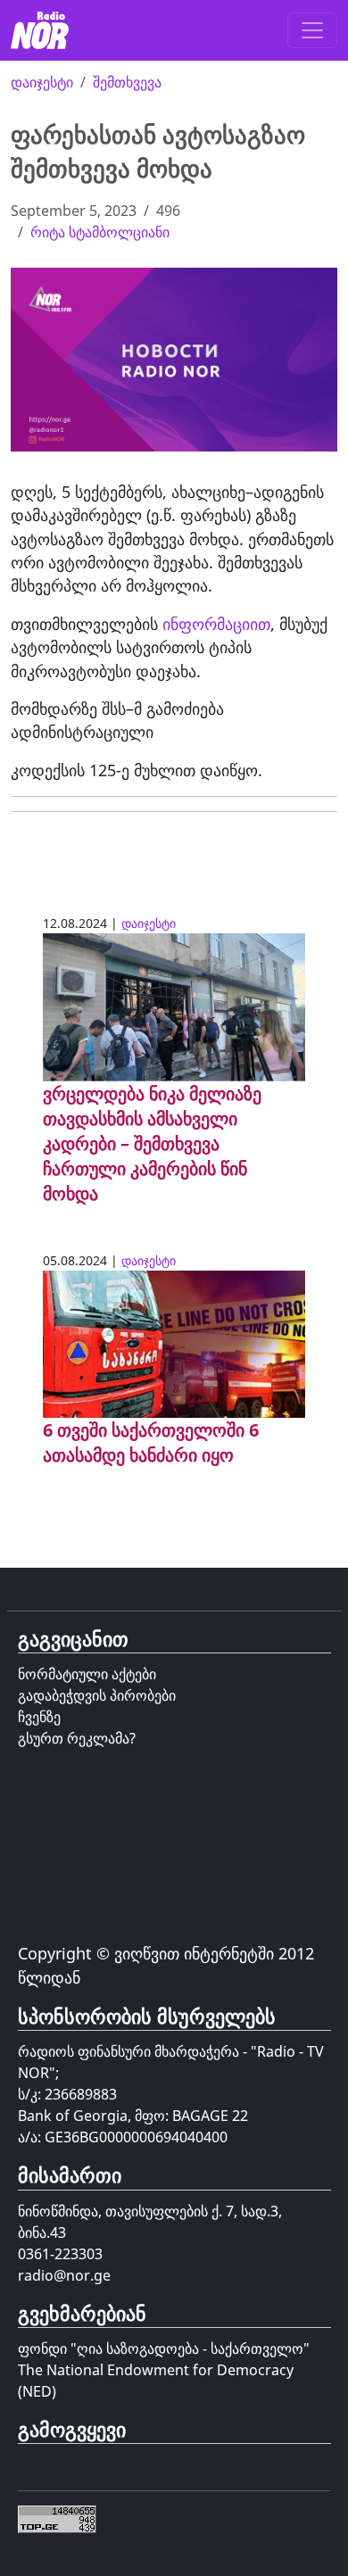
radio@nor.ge (64, 2275)
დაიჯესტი (42, 82)
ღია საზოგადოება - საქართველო (190, 2348)
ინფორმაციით (216, 624)
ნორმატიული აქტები (87, 1674)
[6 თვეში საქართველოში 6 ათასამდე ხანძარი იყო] (174, 1342)
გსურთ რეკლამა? (77, 1738)
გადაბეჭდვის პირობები (97, 1695)
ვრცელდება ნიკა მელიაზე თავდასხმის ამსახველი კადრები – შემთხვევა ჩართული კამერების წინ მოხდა (152, 1143)
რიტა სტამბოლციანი (100, 232)
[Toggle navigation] (312, 30)
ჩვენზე (39, 1717)
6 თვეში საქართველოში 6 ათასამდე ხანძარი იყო (151, 1442)
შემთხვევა (127, 82)
